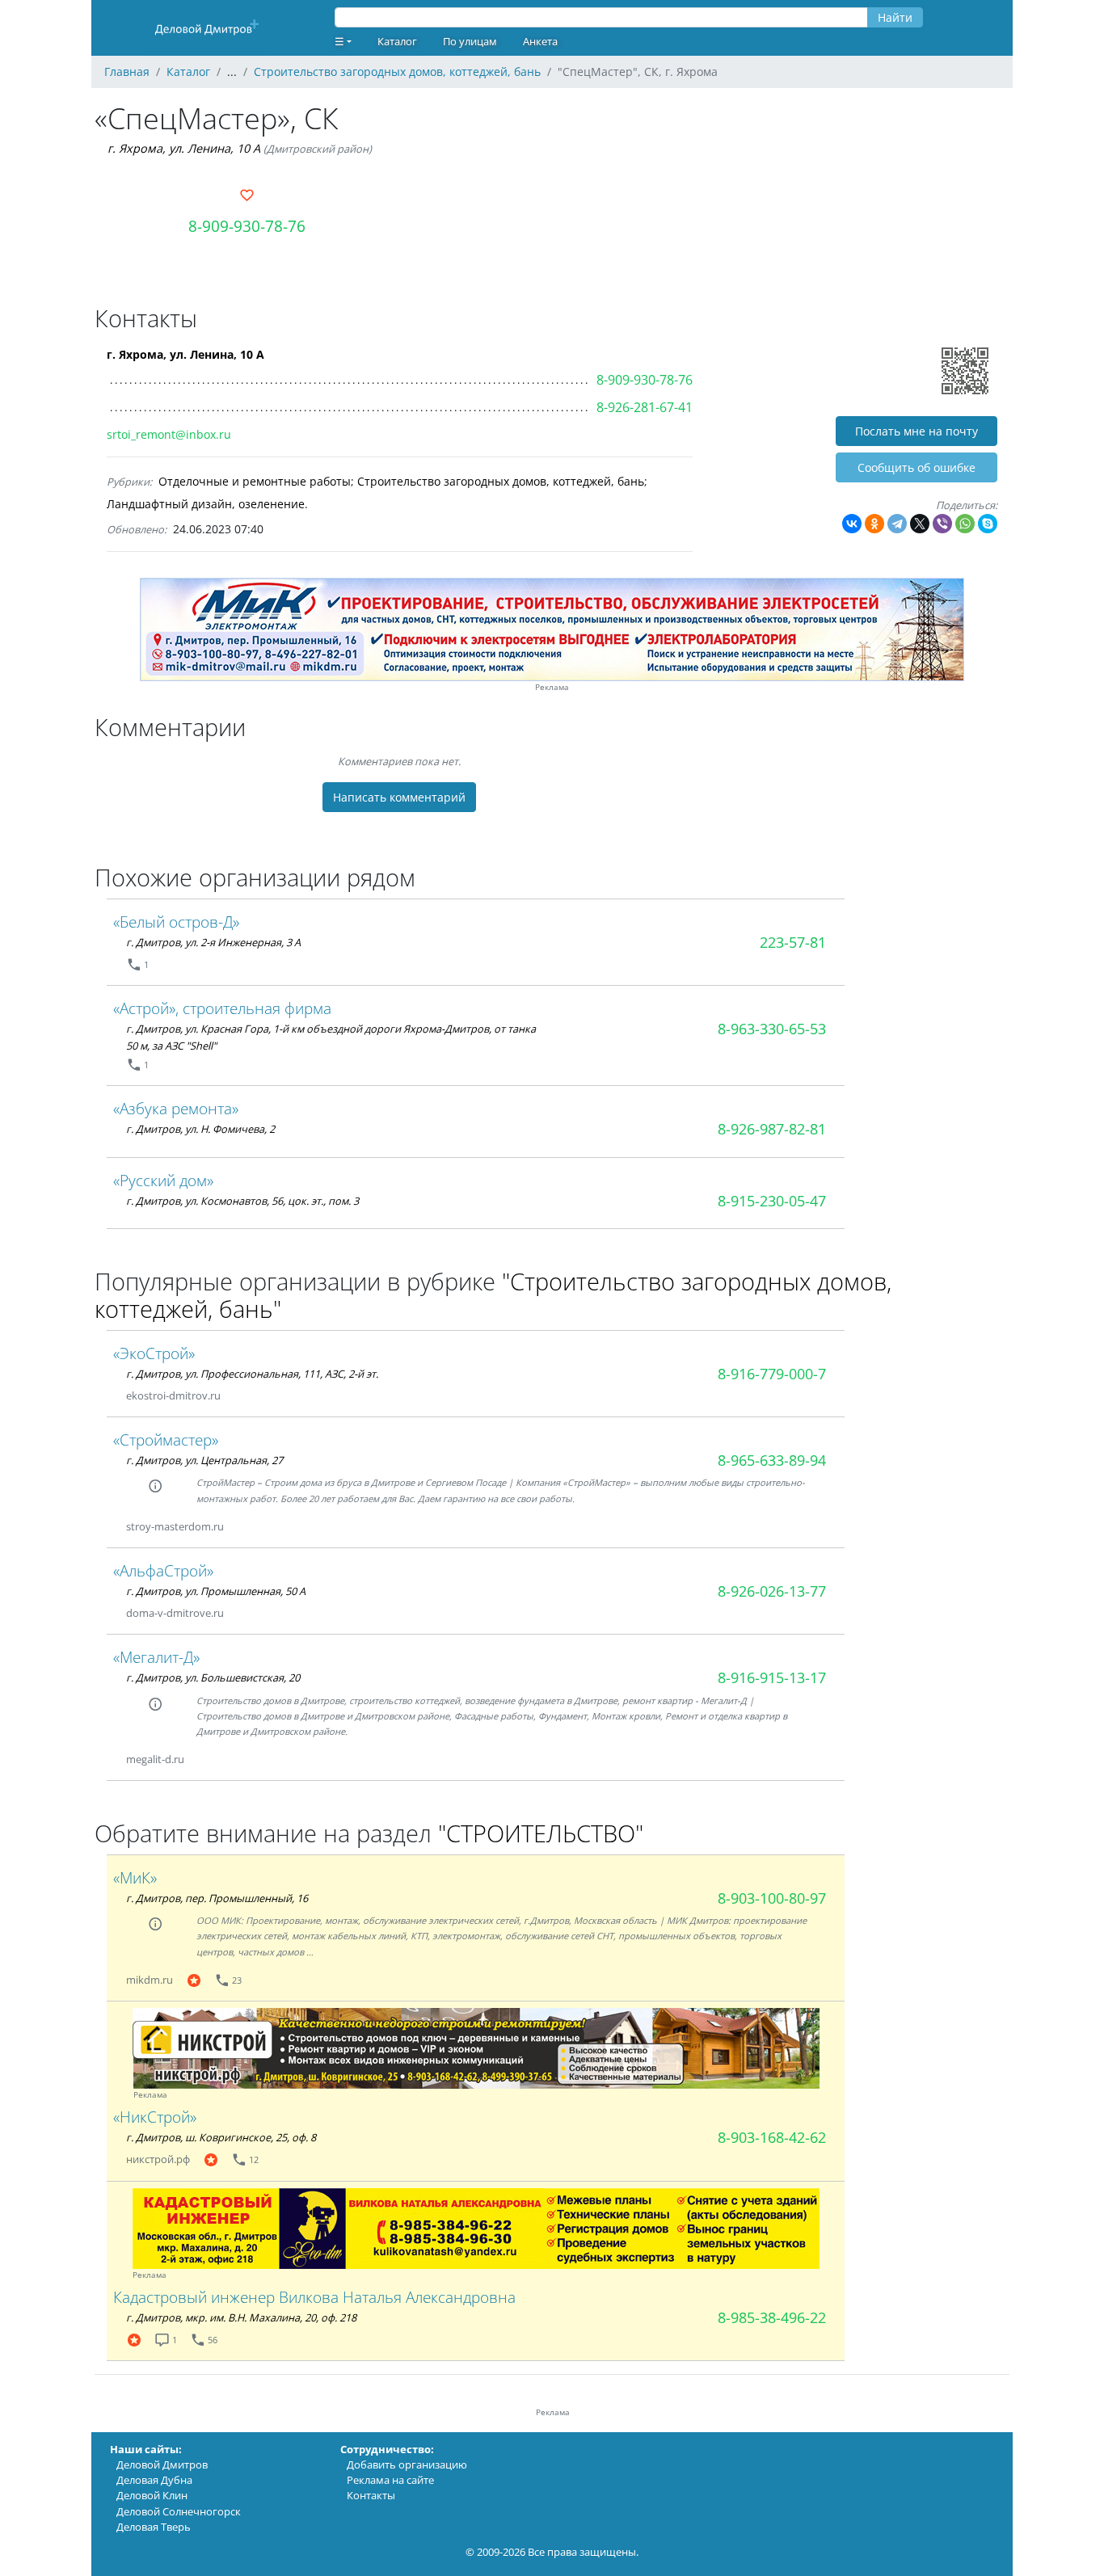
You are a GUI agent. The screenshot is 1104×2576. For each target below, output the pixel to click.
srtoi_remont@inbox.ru (169, 434)
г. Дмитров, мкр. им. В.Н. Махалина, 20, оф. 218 (241, 2317)
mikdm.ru (150, 1980)
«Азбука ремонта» (176, 1108)
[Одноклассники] (874, 524)
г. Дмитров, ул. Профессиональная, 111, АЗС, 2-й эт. (252, 1374)
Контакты (371, 2495)
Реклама (552, 687)
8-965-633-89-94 (772, 1460)
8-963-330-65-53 (772, 1029)
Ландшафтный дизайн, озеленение (206, 504)
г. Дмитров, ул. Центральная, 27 (204, 1460)
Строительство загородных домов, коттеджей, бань (501, 481)
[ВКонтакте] (852, 524)
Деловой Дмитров (162, 2464)
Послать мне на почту (916, 431)
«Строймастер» (166, 1440)
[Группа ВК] (240, 1396)
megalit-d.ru (155, 1759)
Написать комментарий (399, 797)
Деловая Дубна (154, 2480)
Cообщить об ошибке (916, 467)
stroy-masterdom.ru (175, 1526)
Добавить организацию (407, 2464)
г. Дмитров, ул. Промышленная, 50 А (216, 1591)
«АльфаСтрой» (163, 1570)
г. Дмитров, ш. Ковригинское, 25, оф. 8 (221, 2137)
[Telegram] (897, 524)
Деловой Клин (152, 2495)
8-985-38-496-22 (772, 2317)
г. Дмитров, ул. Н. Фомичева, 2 (200, 1129)
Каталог (397, 41)
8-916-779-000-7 (772, 1374)
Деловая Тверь (154, 2527)
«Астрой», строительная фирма (222, 1008)
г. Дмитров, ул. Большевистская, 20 (213, 1677)
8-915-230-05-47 (772, 1201)
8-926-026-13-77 (772, 1591)
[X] (920, 524)
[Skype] (988, 524)
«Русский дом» (163, 1180)
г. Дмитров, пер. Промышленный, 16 (217, 1898)
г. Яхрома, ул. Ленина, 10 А (184, 148)
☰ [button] (339, 41)
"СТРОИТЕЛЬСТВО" (541, 1833)
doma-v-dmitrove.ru (175, 1613)
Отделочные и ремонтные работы (255, 481)
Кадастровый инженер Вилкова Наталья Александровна (314, 2297)
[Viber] (942, 524)
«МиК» (135, 1877)
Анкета (540, 41)
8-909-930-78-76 (247, 226)
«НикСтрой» (155, 2117)
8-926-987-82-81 (772, 1129)
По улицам (470, 41)
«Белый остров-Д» (176, 922)
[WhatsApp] (965, 524)
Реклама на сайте (390, 2480)
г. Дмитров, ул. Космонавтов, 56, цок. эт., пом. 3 (242, 1201)
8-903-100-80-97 (772, 1898)
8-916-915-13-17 (772, 1677)
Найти (895, 17)
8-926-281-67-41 (645, 407)
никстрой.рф (158, 2159)
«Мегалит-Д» (156, 1657)
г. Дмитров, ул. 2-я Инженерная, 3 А (213, 942)
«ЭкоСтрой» (154, 1353)
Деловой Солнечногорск (179, 2511)
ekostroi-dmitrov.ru (173, 1395)
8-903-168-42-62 (772, 2137)
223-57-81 (793, 942)
